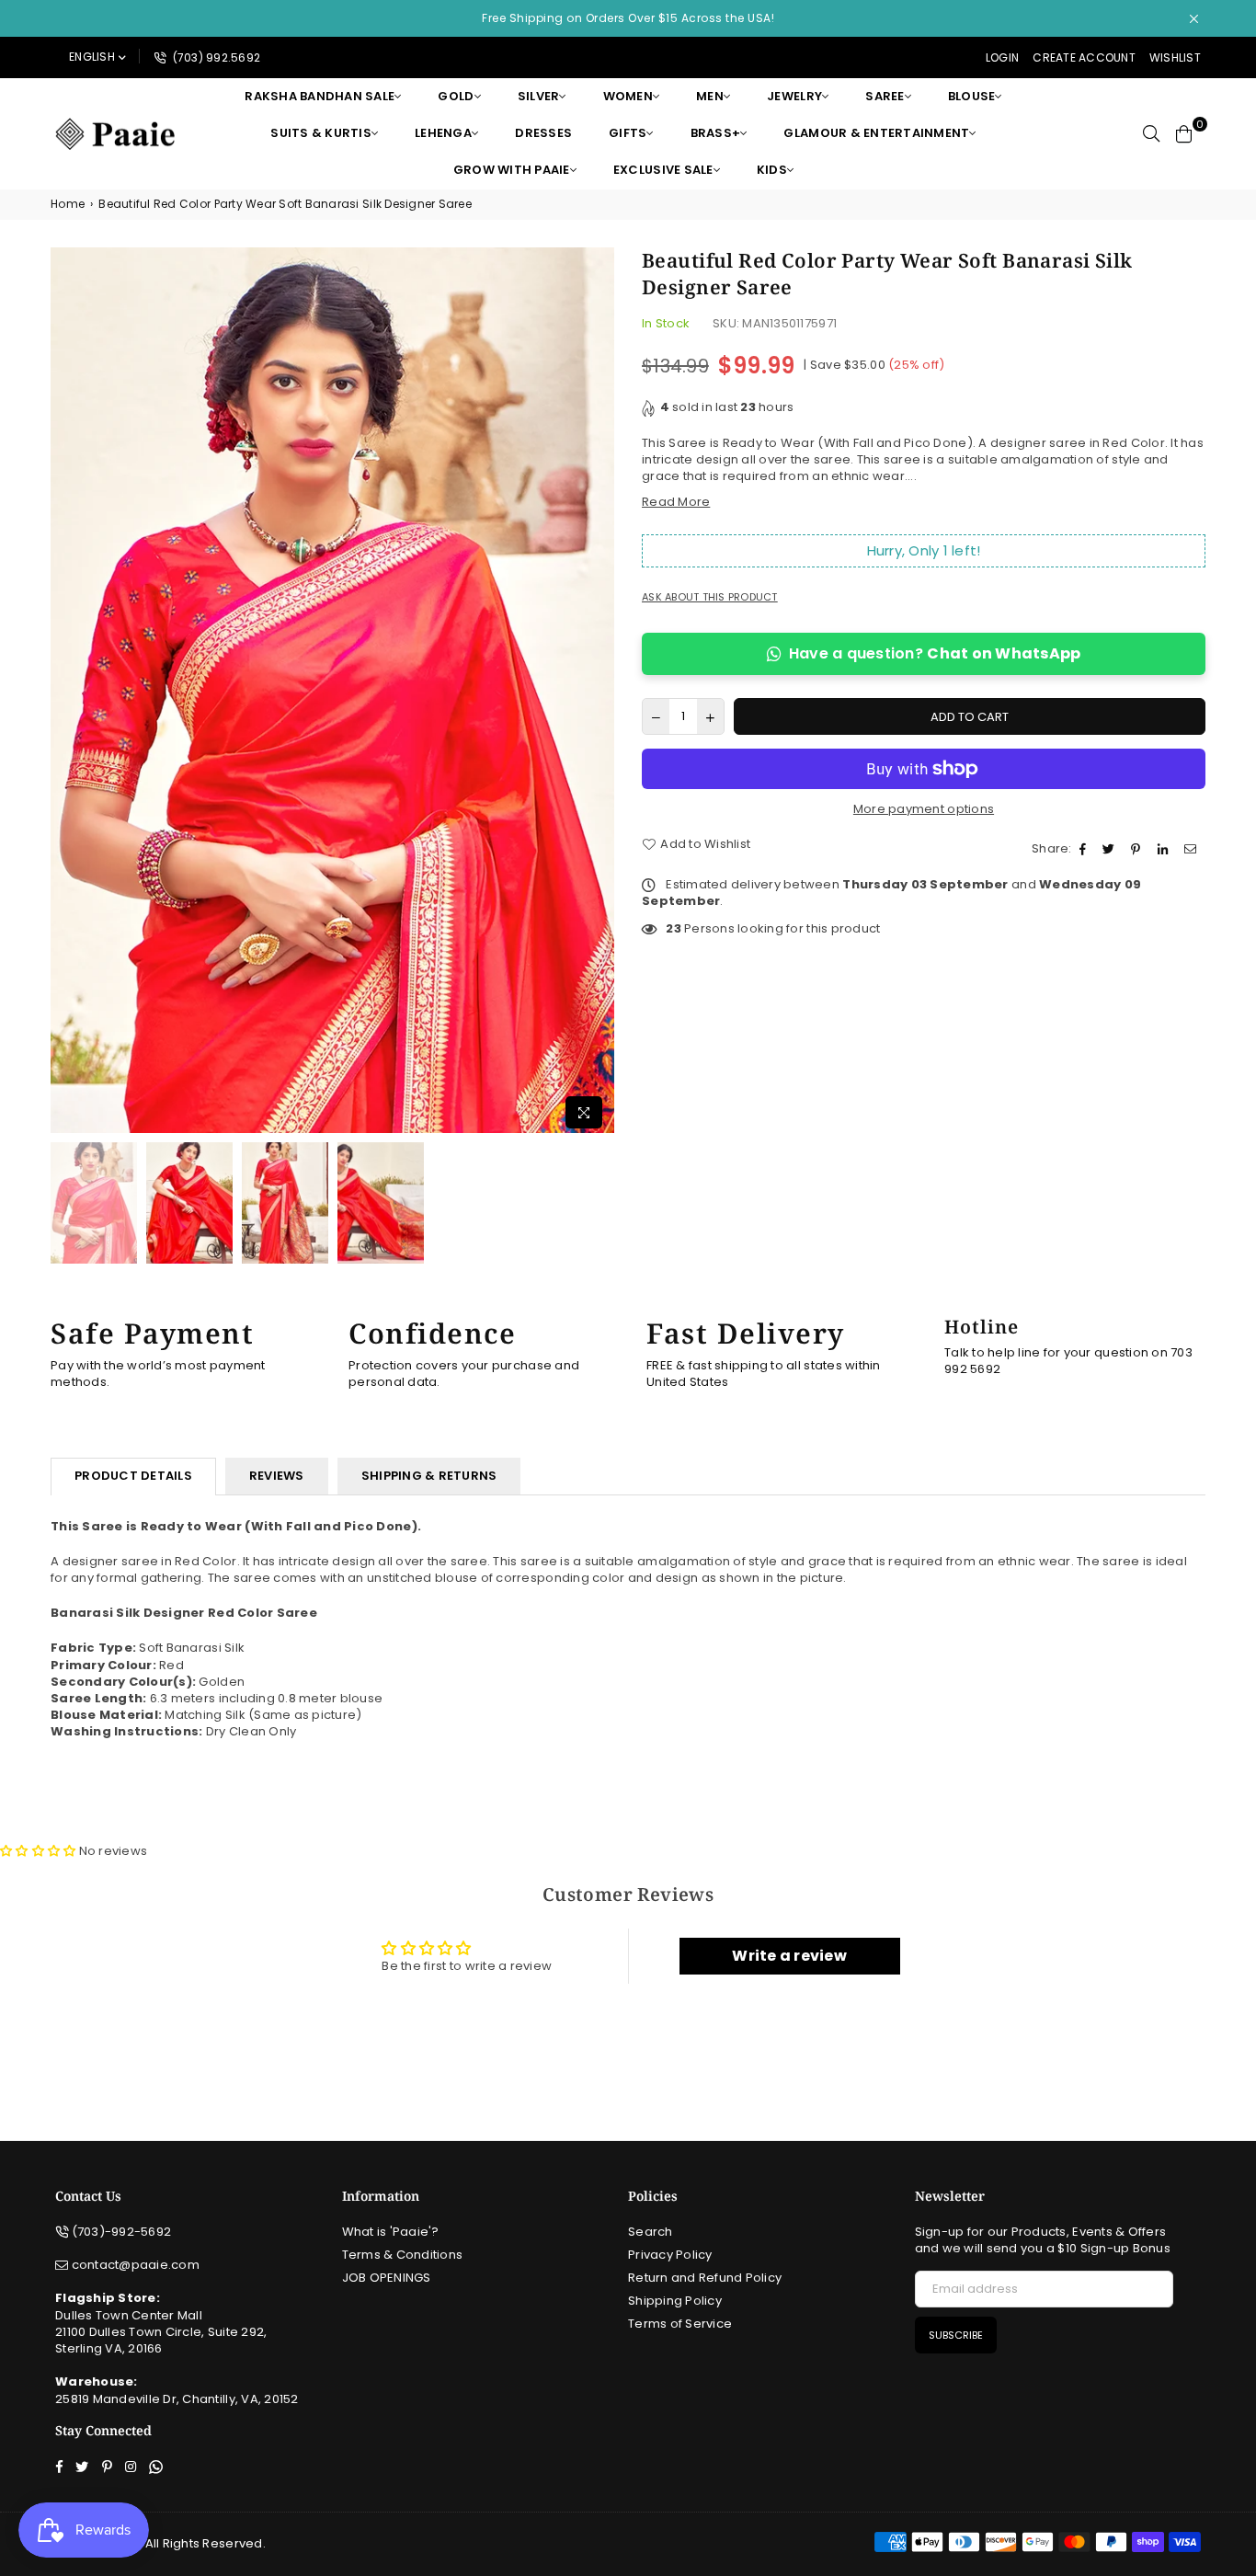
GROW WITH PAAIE (512, 170)
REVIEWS (277, 1476)
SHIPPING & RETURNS (429, 1476)
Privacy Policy (670, 2255)
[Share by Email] (1193, 849)
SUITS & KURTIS (321, 133)
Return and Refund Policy (705, 2278)
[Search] (1151, 133)
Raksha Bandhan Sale (320, 96)
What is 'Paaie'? (391, 2232)
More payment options (924, 809)
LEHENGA (443, 133)
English (92, 57)
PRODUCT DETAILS (133, 1476)
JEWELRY (794, 96)
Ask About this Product (710, 597)
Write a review (789, 1956)
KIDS (772, 170)
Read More (676, 502)
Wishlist (1175, 57)
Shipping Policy (675, 2301)
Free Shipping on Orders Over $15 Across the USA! (628, 18)
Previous (67, 693)
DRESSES (543, 133)
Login (1002, 57)
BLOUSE (972, 96)
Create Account (1084, 57)
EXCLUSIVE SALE (663, 170)
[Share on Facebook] (1085, 849)
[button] (38, 1851)
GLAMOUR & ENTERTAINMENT (876, 133)
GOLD (456, 96)
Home (68, 204)
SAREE (885, 96)
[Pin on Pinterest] (1138, 849)
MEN (710, 96)
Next (598, 693)
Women (628, 96)
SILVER (539, 96)
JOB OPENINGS (387, 2278)
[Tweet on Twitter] (1111, 849)
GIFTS (628, 133)
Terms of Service (680, 2324)
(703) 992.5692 (215, 57)
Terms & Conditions (403, 2255)
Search (651, 2232)
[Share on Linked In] (1165, 849)
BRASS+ (716, 133)
